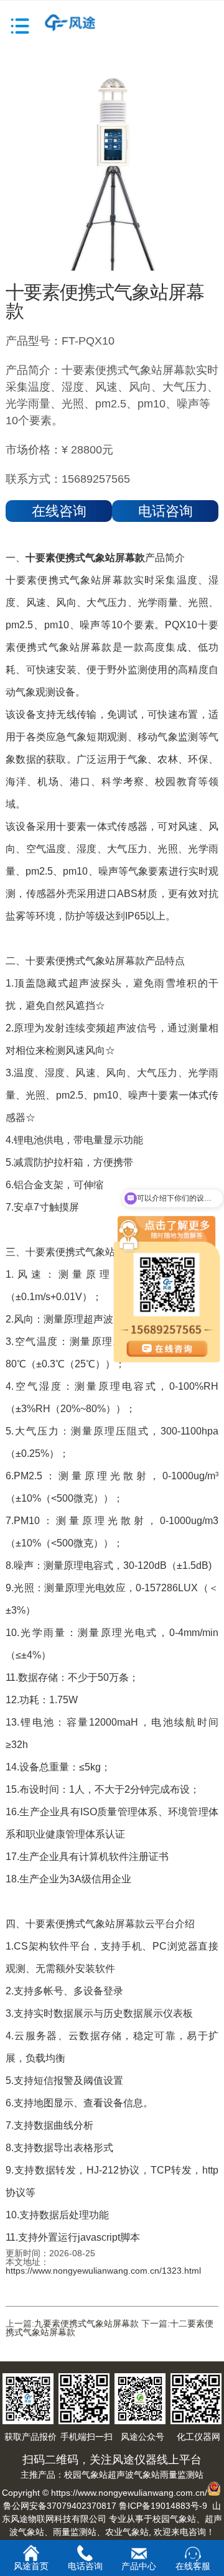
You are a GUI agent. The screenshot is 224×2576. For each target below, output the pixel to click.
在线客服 (193, 2566)
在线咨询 (59, 511)
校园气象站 (86, 2475)
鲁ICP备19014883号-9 (163, 2506)
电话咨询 (166, 511)
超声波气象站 (134, 2475)
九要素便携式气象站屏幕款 (86, 2323)
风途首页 (31, 2566)
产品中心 (139, 2566)
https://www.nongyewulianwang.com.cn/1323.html (103, 2271)
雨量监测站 (182, 2475)
